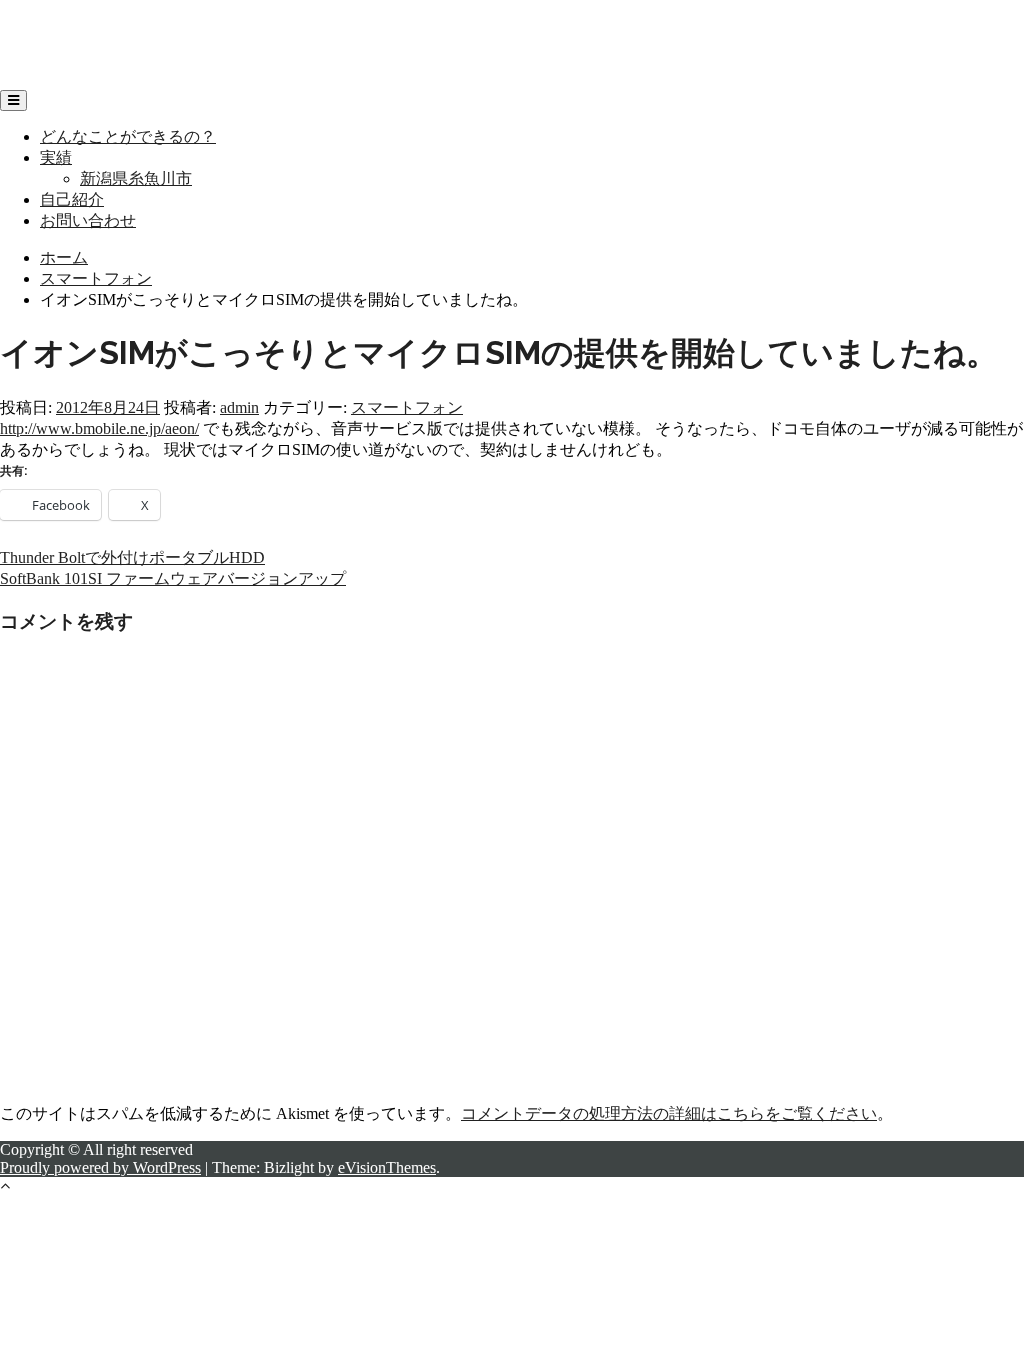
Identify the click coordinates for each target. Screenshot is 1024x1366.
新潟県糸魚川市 (136, 178)
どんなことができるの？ (128, 136)
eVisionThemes (387, 1167)
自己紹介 (72, 199)
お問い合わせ (88, 220)
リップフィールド (64, 25)
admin (239, 407)
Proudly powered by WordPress (100, 1167)
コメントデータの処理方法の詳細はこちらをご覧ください (669, 1113)
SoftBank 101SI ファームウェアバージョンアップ (173, 578)
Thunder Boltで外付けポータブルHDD (132, 557)
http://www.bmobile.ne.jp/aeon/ (99, 428)
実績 (56, 157)
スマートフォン (407, 407)
